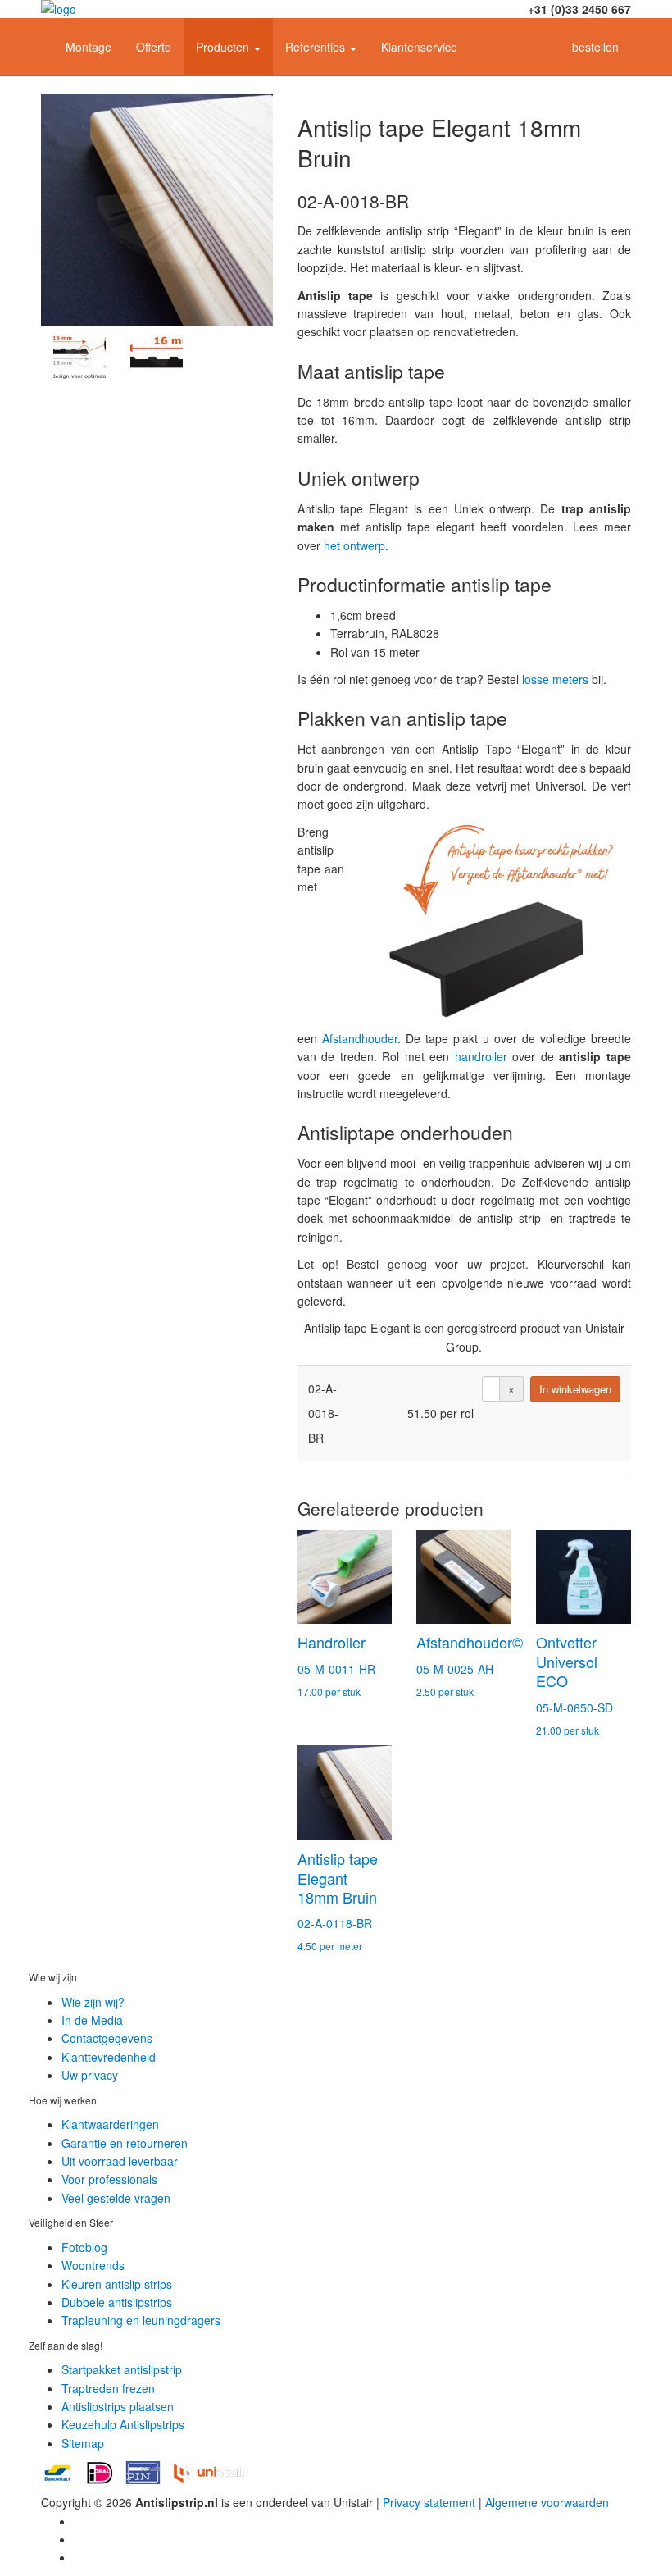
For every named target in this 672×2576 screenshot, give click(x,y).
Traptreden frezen (108, 2388)
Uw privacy (90, 2075)
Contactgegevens (107, 2038)
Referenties (317, 47)
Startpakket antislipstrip (122, 2369)
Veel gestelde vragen (116, 2198)
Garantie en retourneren (125, 2143)
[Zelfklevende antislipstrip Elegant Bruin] (157, 210)
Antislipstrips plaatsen (118, 2406)
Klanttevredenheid (109, 2057)
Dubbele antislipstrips (117, 2302)
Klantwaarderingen (110, 2124)
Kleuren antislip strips (117, 2284)
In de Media (92, 2020)
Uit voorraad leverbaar (120, 2161)
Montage (89, 47)
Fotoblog (84, 2247)
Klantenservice (419, 47)
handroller (481, 1056)
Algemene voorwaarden (547, 2502)
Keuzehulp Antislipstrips (123, 2424)
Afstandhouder (360, 1038)
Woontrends (93, 2265)
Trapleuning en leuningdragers (141, 2320)
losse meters (555, 679)
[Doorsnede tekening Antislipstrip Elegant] (79, 353)
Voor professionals (109, 2179)
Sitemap (83, 2443)
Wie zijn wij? (93, 2002)
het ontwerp (354, 545)
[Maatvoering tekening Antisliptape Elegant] (157, 353)
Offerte (154, 47)
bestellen (595, 47)
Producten (224, 47)
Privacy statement (429, 2502)
